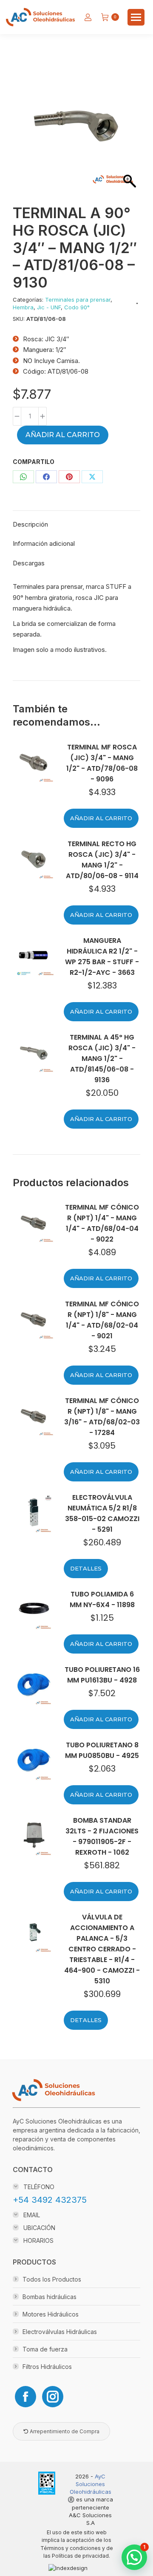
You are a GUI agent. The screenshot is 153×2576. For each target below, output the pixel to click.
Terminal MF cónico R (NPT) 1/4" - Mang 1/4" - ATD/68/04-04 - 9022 (102, 1223)
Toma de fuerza (45, 2349)
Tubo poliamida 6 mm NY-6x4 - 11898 (102, 1599)
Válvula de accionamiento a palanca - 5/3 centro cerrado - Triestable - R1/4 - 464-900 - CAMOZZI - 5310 (102, 1949)
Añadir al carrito (63, 435)
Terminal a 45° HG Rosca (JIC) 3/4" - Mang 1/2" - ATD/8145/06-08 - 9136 (102, 1059)
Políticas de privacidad (80, 2556)
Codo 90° (77, 307)
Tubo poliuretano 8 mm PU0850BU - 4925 (102, 1750)
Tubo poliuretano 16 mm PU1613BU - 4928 (102, 1675)
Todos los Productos (52, 2279)
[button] (134, 2557)
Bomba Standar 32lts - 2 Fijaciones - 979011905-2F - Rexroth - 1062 (102, 1836)
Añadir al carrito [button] (101, 818)
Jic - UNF (49, 307)
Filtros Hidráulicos (47, 2367)
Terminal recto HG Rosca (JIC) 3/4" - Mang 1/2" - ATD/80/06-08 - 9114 (102, 860)
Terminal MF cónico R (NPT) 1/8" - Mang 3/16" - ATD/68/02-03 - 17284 (102, 1417)
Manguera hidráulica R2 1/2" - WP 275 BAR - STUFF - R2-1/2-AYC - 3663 (102, 957)
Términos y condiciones (71, 2548)
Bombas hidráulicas (50, 2297)
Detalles (86, 1568)
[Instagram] (53, 2397)
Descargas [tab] (29, 563)
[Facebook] (25, 2397)
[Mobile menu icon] (136, 17)
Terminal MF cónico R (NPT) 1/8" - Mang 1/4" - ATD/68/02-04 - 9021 (102, 1320)
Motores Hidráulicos (51, 2314)
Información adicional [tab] (44, 543)
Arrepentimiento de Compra (64, 2431)
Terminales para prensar (78, 300)
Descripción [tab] (30, 524)
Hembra (23, 307)
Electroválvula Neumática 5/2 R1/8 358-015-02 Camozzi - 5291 (102, 1513)
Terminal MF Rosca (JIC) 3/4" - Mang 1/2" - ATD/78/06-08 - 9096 (102, 763)
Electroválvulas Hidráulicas (60, 2332)
